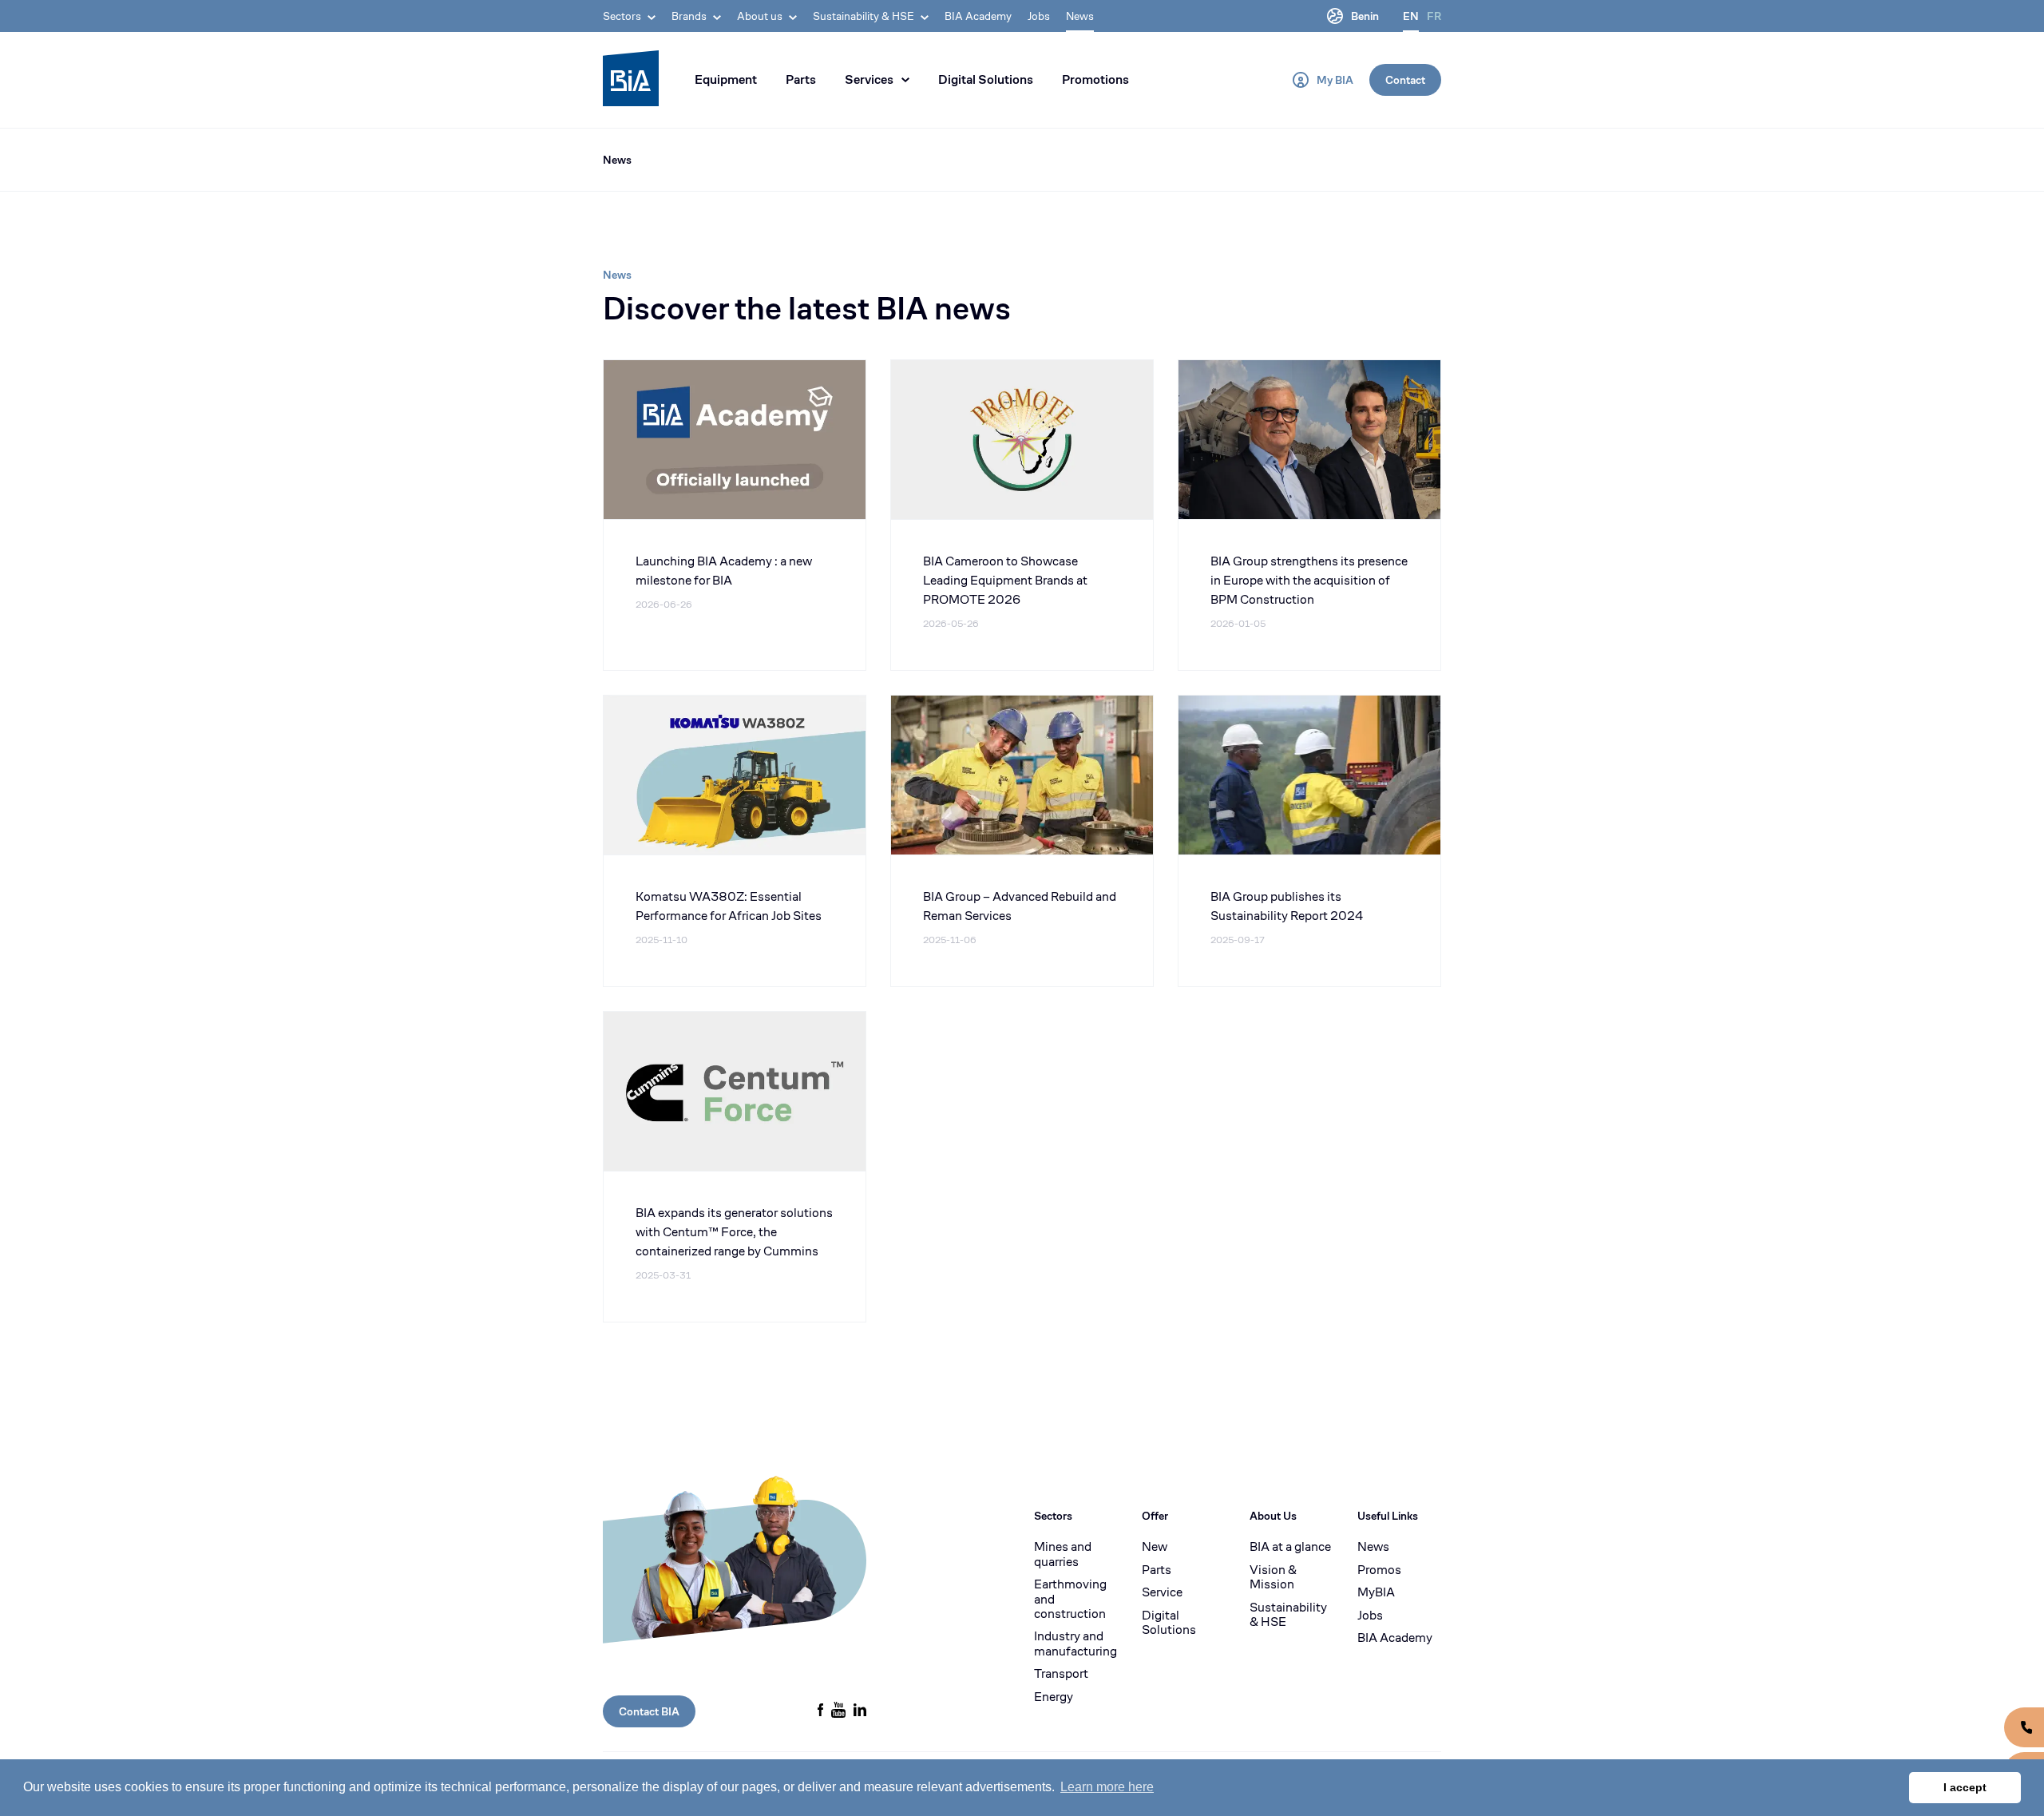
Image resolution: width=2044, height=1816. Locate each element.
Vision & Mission (1273, 1578)
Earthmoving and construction (1070, 1599)
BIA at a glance (1290, 1547)
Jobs (1039, 16)
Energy (1054, 1697)
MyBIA (1376, 1592)
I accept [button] (1965, 1787)
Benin (1365, 16)
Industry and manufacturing (1075, 1644)
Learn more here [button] (1107, 1787)
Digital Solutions (986, 79)
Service (1162, 1592)
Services (869, 79)
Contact (1405, 80)
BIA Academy (978, 16)
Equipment (726, 79)
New (1155, 1547)
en (1411, 16)
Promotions (1095, 79)
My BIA (1335, 80)
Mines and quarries (1063, 1554)
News (1080, 16)
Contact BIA (649, 1711)
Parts (801, 79)
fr (1434, 16)
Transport (1061, 1674)
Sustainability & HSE (1288, 1615)
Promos (1379, 1570)
